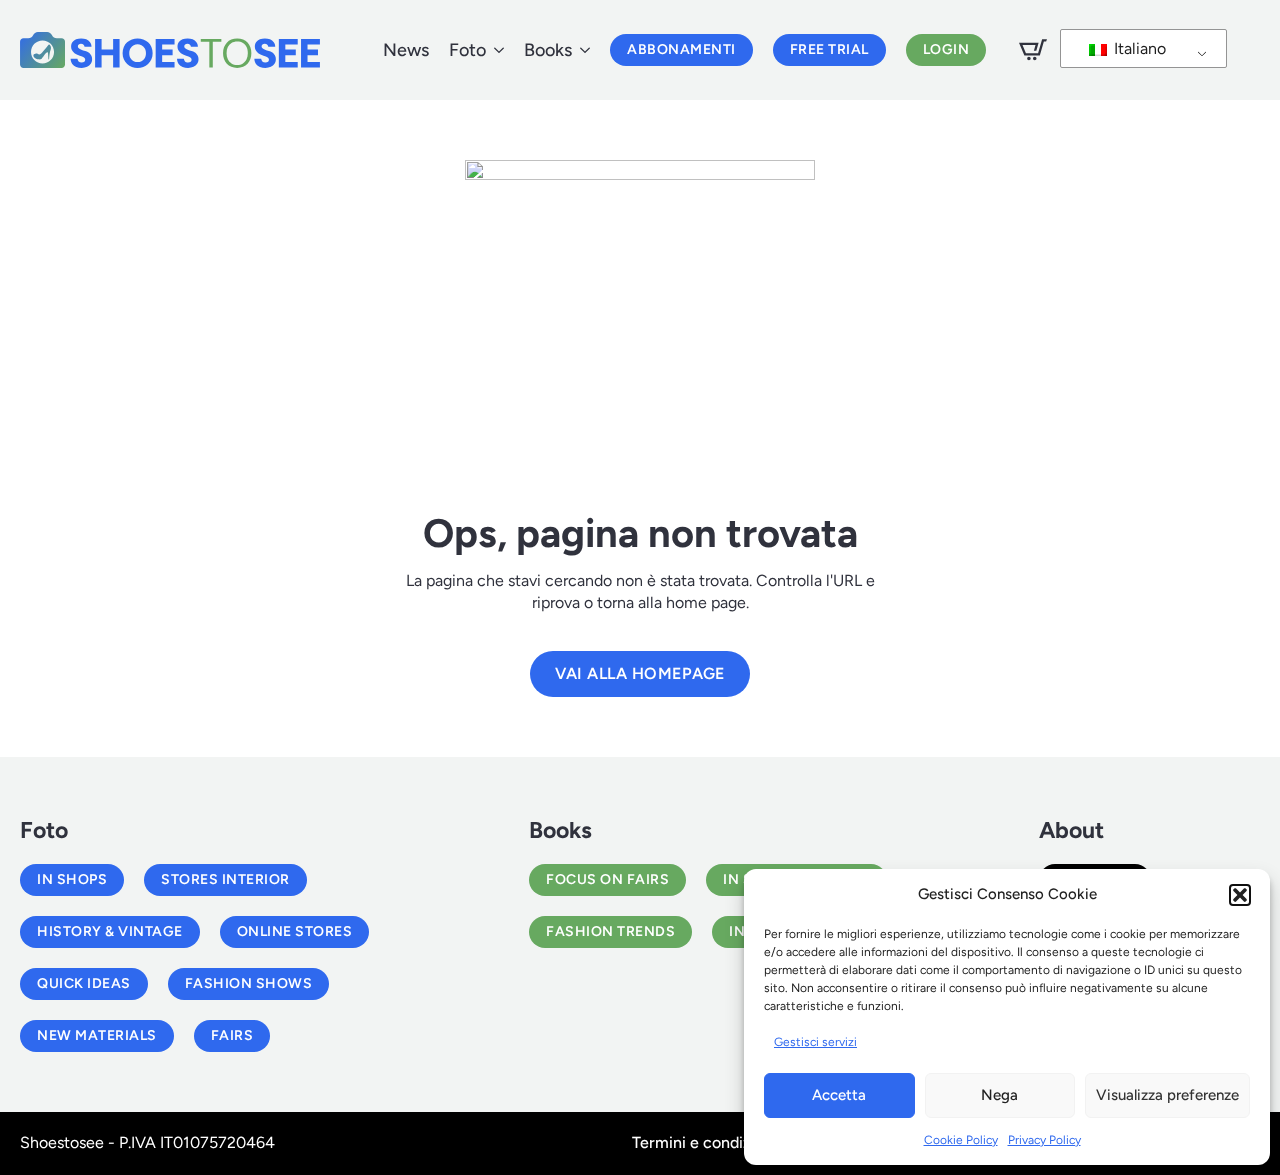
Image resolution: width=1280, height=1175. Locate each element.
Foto (467, 50)
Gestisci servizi (815, 1042)
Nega (999, 1095)
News (406, 50)
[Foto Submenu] (495, 50)
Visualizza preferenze (1167, 1095)
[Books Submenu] (581, 50)
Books (548, 50)
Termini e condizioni (704, 1143)
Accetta (839, 1095)
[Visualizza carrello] (1033, 50)
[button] (1240, 895)
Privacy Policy (1044, 1140)
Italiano (1138, 48)
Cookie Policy (961, 1140)
